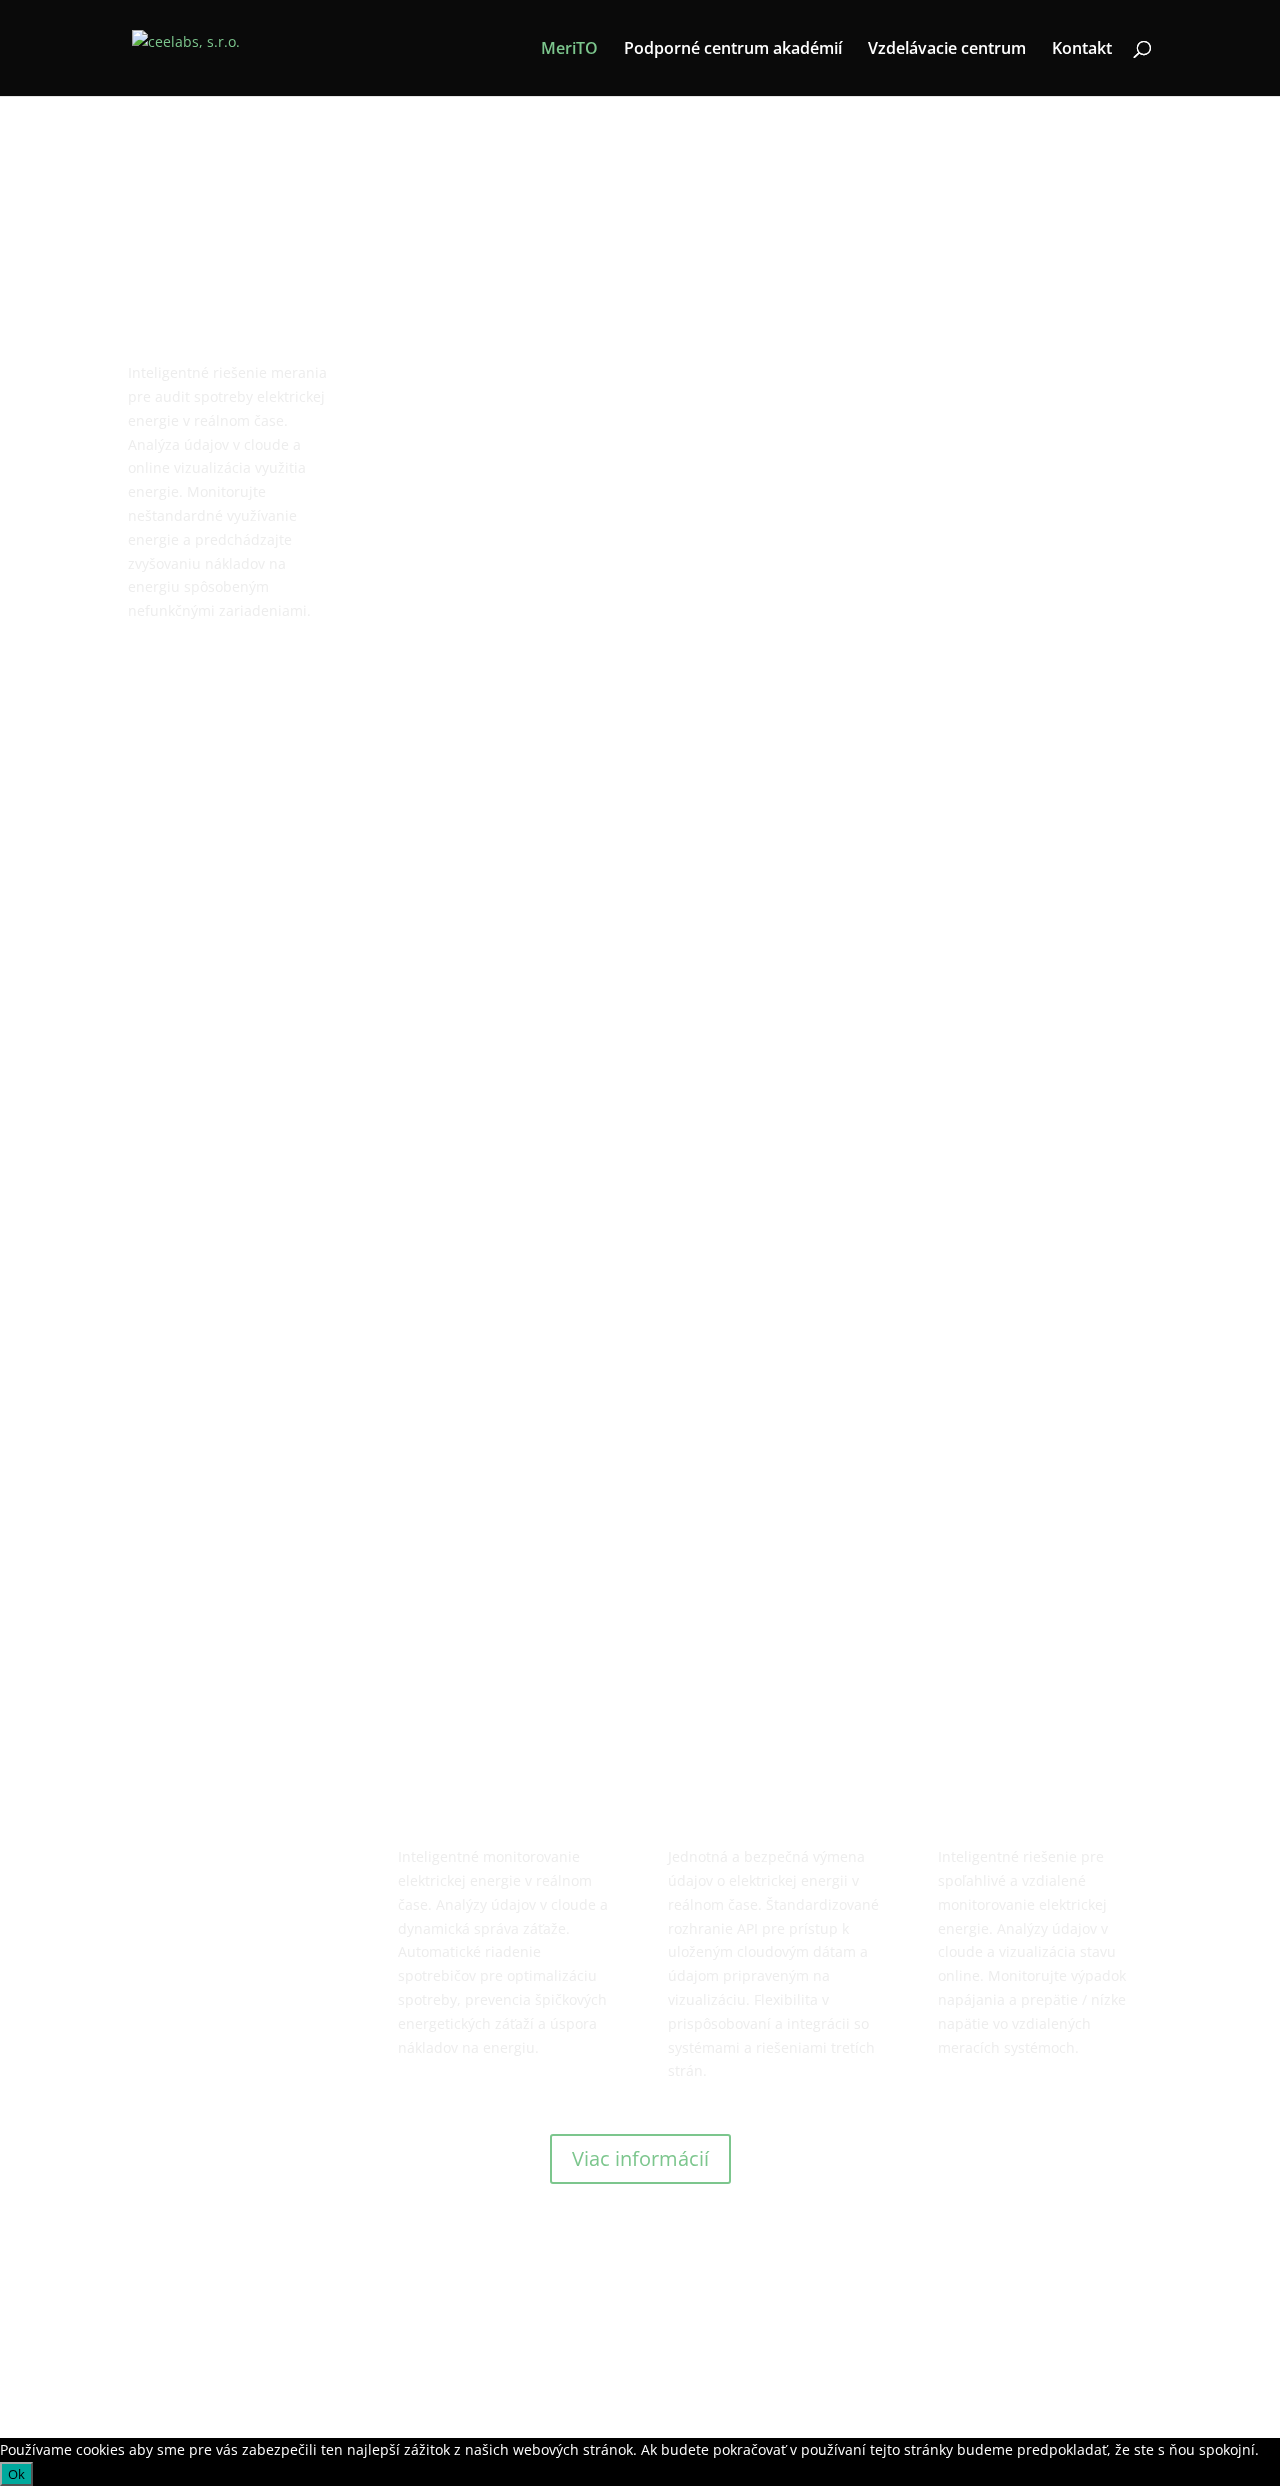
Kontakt (1082, 50)
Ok (16, 2474)
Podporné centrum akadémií (733, 50)
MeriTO (569, 50)
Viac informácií (640, 2158)
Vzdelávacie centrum (947, 50)
